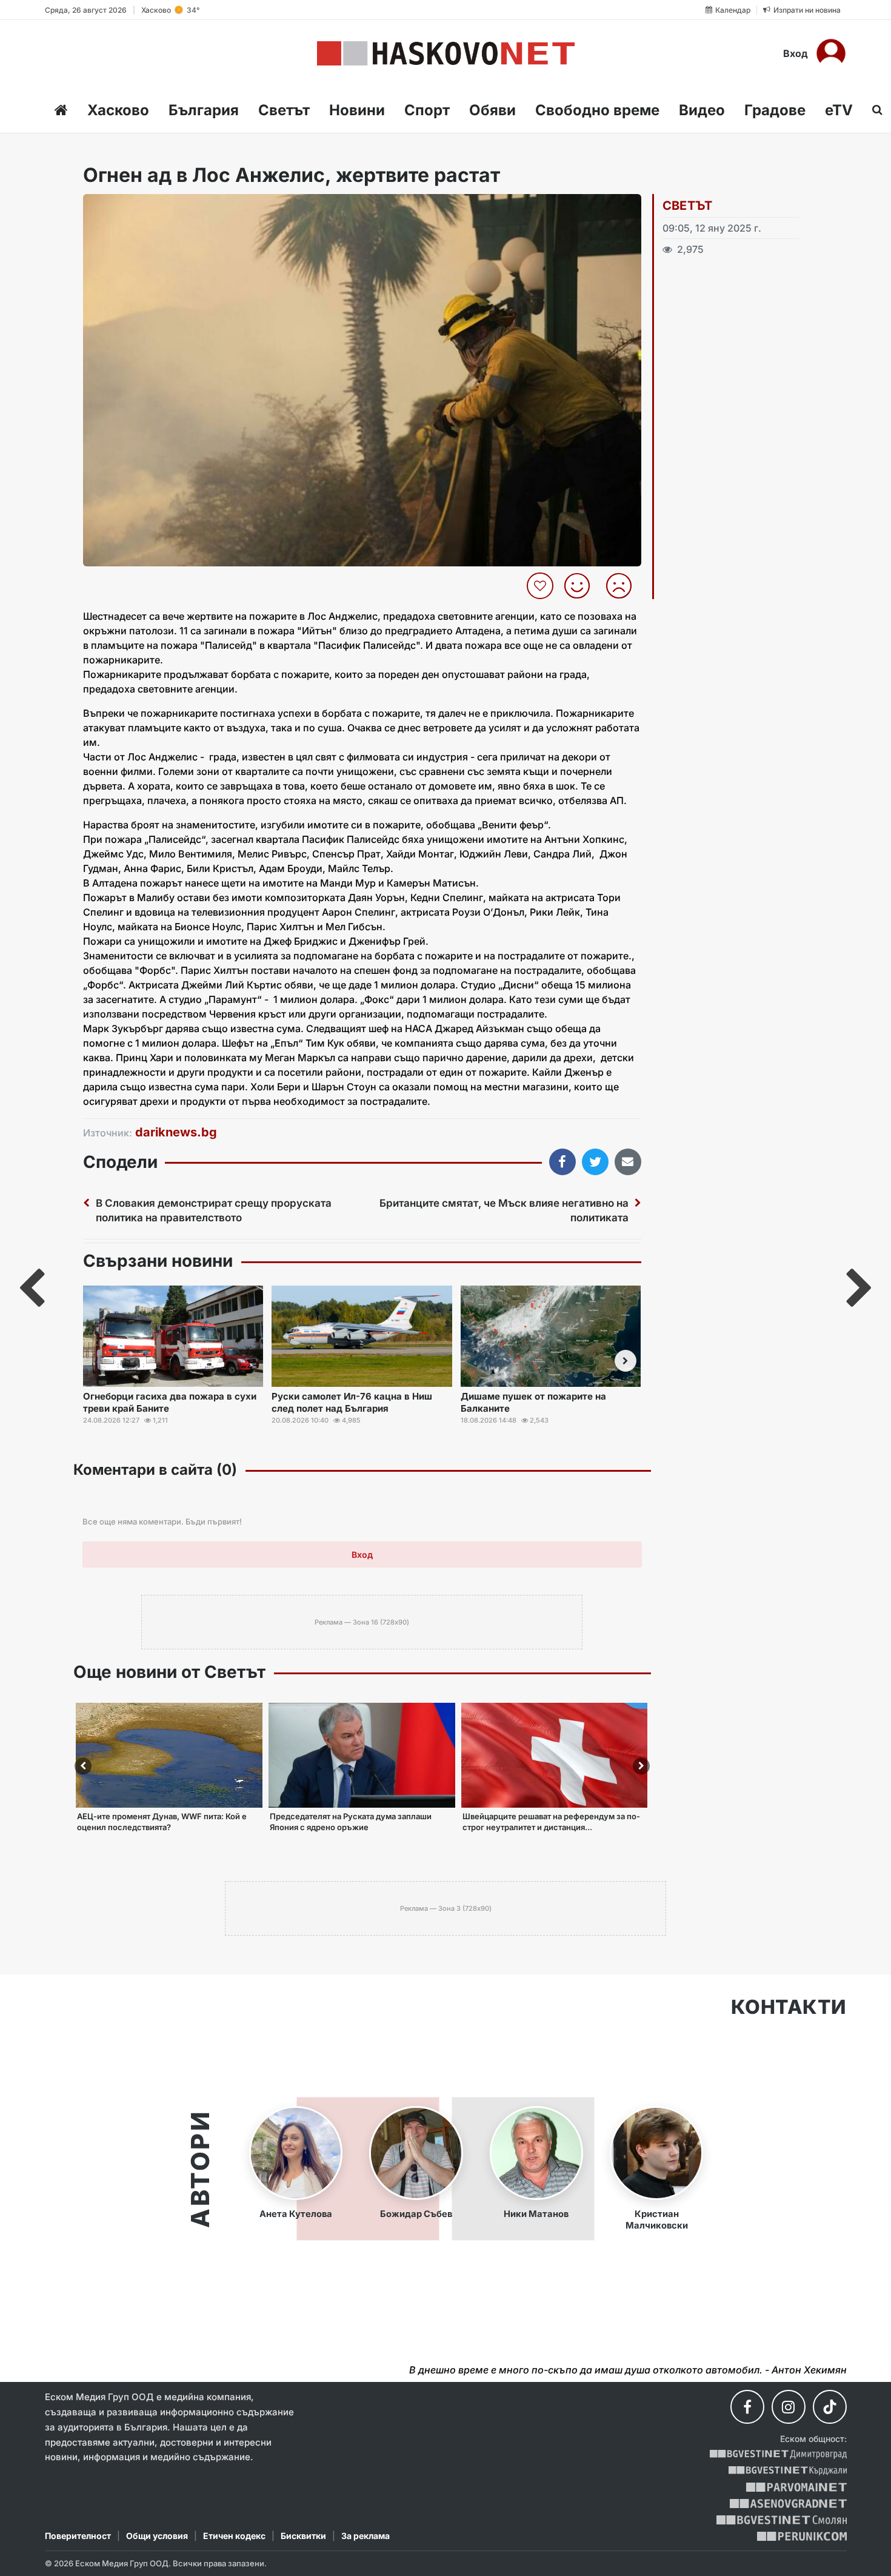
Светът (284, 110)
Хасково (118, 110)
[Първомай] (796, 2487)
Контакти (789, 2007)
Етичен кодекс (234, 2536)
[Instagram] (789, 2407)
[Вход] (831, 53)
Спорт (427, 110)
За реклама (365, 2536)
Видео (702, 110)
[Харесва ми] (582, 586)
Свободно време (597, 110)
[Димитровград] (778, 2454)
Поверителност (78, 2536)
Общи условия (157, 2536)
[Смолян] (782, 2520)
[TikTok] (830, 2407)
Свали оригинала (126, 207)
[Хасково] (446, 53)
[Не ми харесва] (623, 586)
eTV (839, 110)
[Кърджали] (788, 2471)
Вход (796, 53)
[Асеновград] (788, 2504)
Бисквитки (303, 2536)
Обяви (492, 110)
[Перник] (802, 2536)
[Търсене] (874, 110)
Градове (775, 110)
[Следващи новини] (626, 1361)
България (204, 110)
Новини (357, 110)
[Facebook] (747, 2407)
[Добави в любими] (542, 586)
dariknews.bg (176, 1132)
